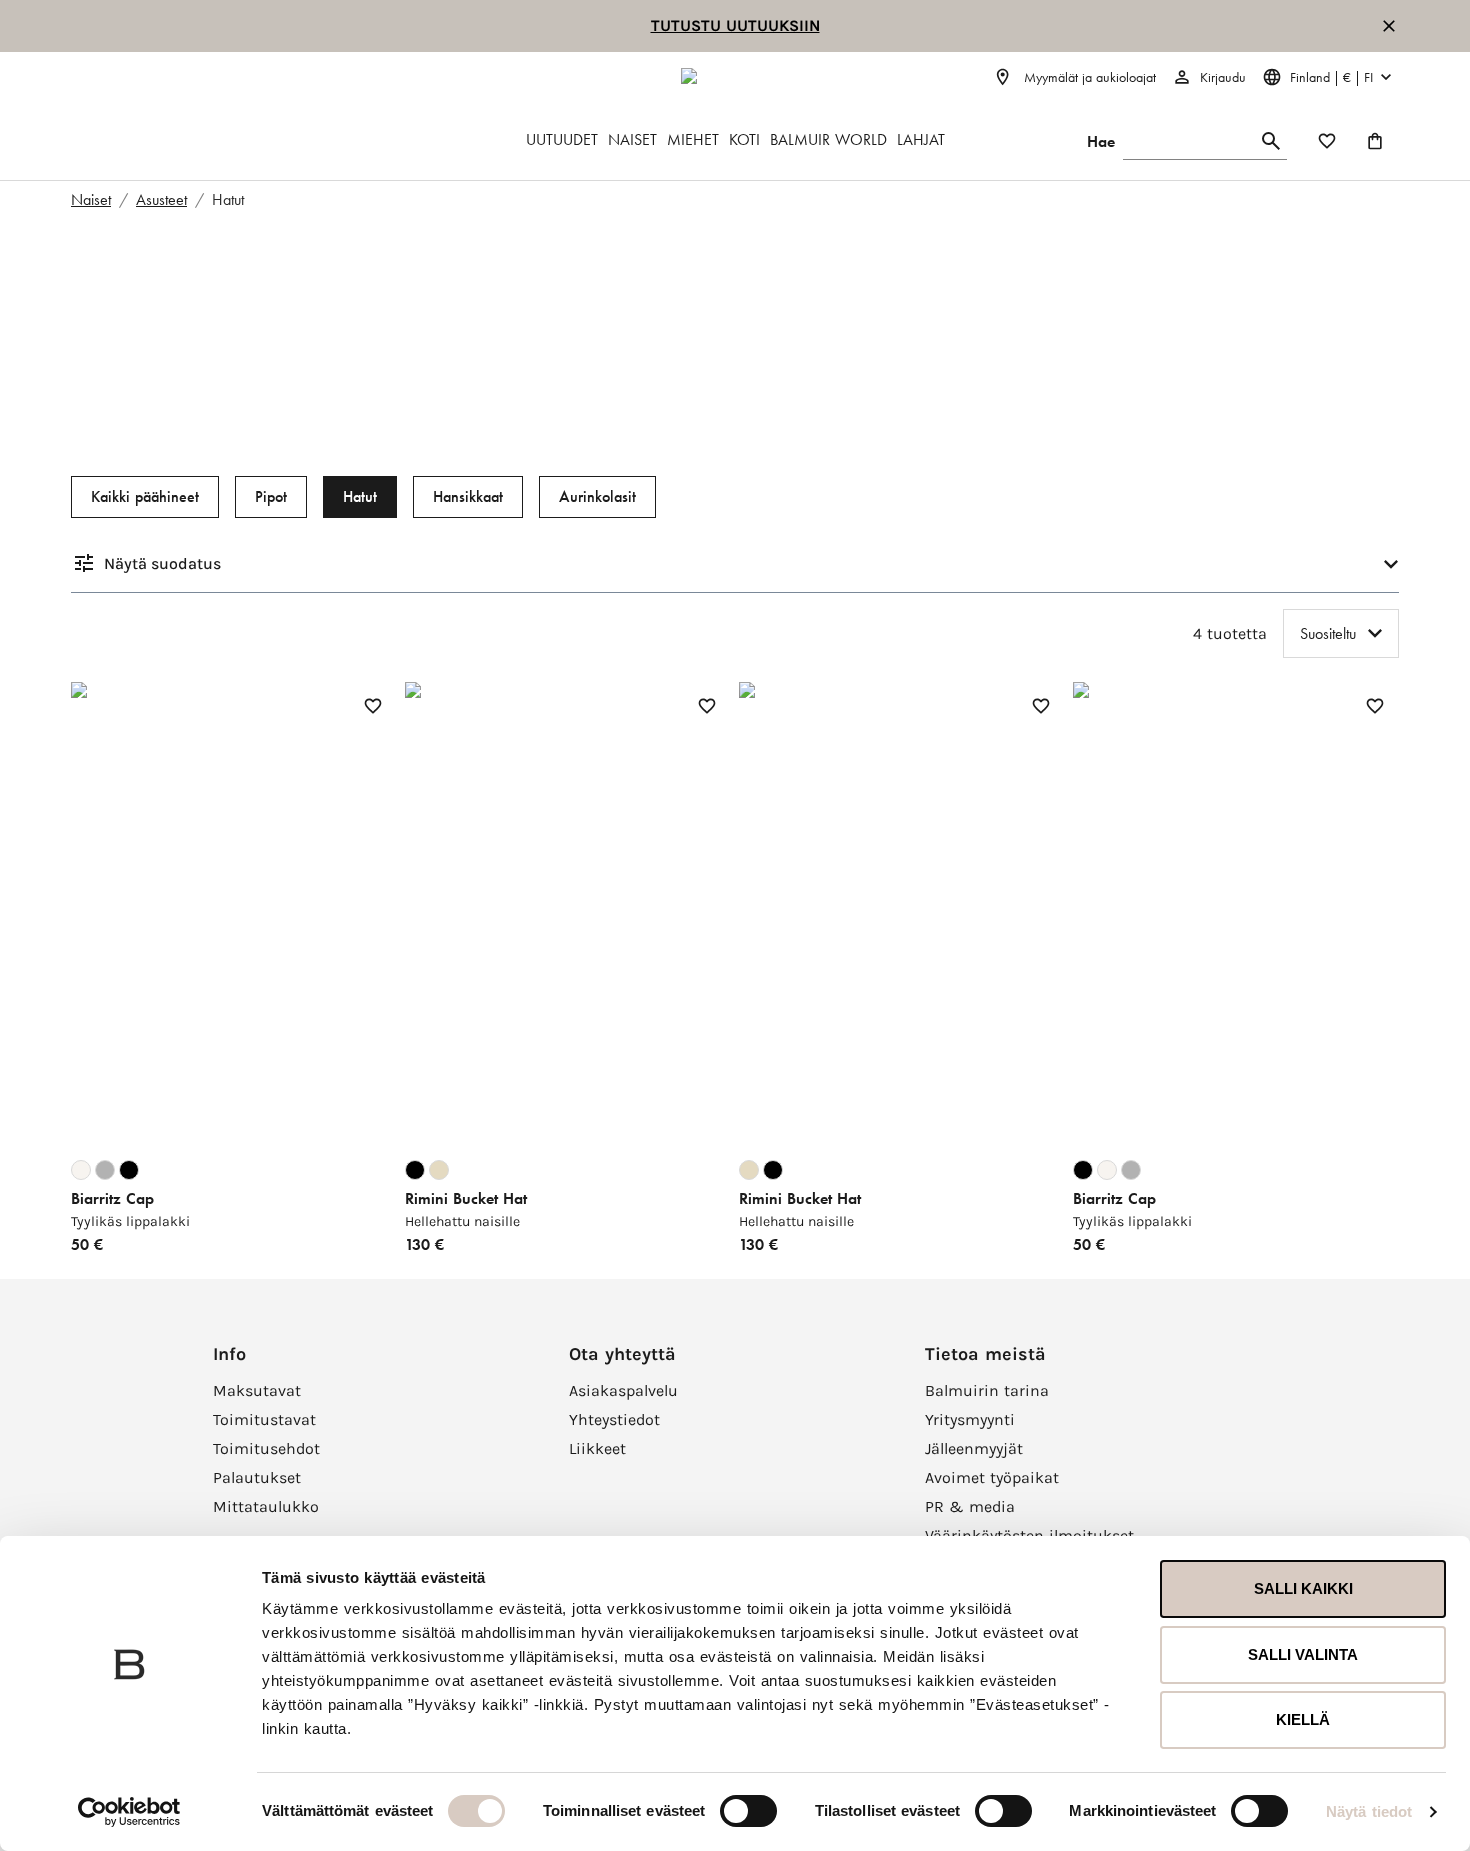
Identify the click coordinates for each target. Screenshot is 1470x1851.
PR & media (970, 1506)
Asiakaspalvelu (623, 1390)
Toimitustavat (264, 1419)
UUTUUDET (562, 139)
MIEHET (693, 139)
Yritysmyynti (970, 1419)
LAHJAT (921, 139)
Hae (1101, 141)
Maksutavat (257, 1390)
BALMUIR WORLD (828, 139)
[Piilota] (1389, 26)
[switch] (748, 1811)
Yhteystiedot (614, 1419)
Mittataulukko (266, 1506)
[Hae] (1271, 141)
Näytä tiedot (1369, 1811)
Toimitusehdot (266, 1448)
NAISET (632, 139)
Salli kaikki (1303, 1588)
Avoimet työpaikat (992, 1477)
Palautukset (257, 1477)
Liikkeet (597, 1448)
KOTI (744, 139)
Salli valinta (1303, 1654)
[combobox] (1341, 633)
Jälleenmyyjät (974, 1448)
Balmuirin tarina (987, 1390)
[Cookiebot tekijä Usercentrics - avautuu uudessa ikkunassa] (129, 1812)
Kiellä (1303, 1719)
